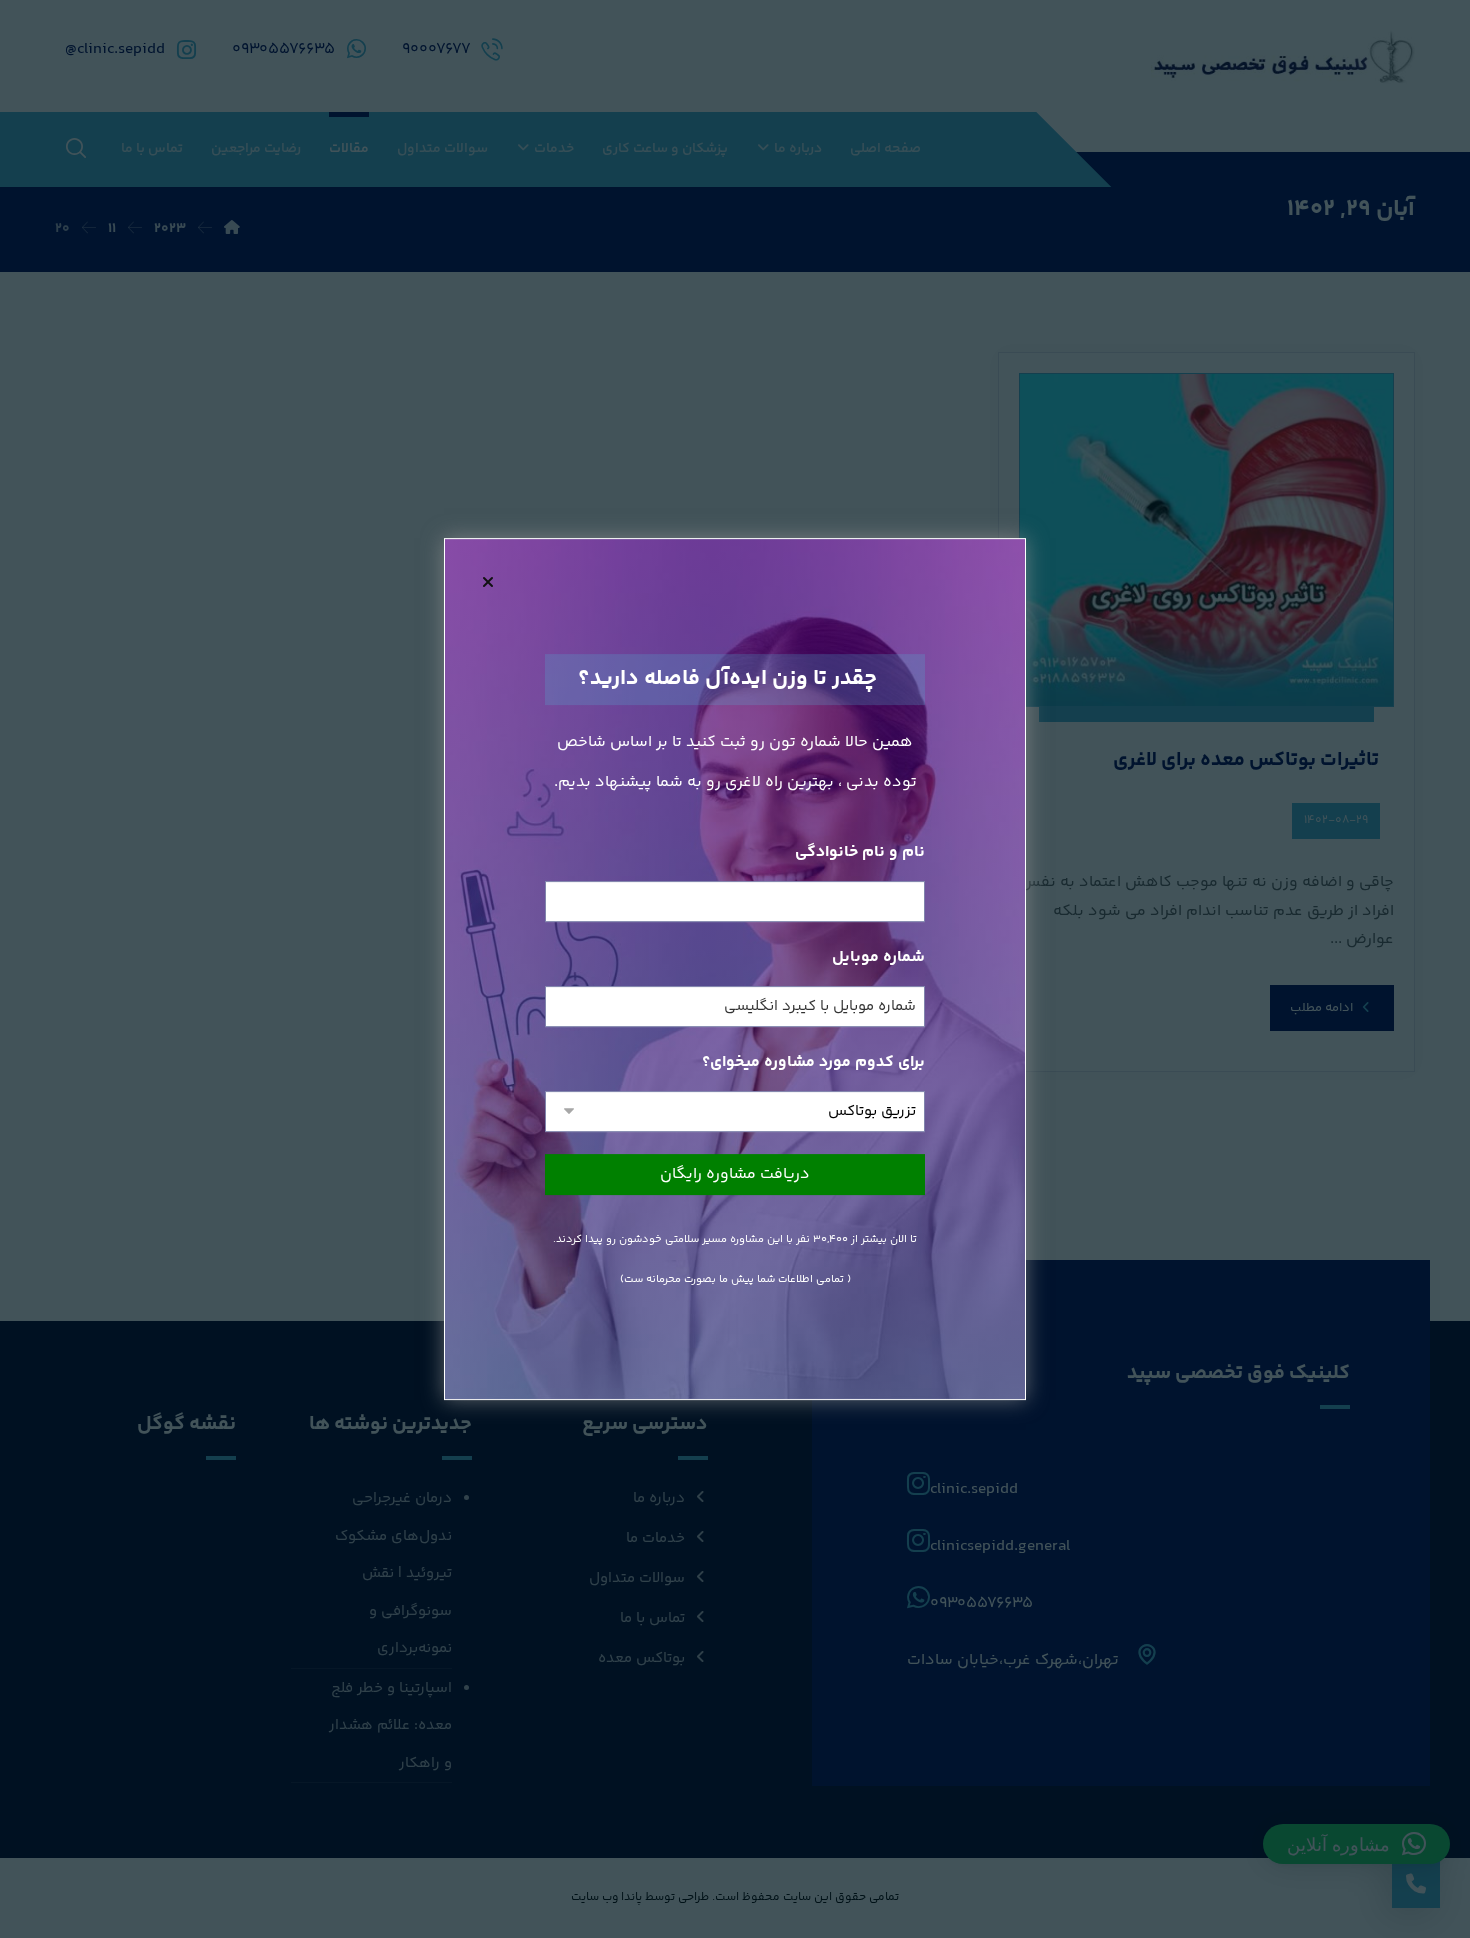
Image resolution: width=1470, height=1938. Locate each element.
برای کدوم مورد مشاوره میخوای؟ (813, 1062)
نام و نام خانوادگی (860, 852)
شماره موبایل (878, 957)
